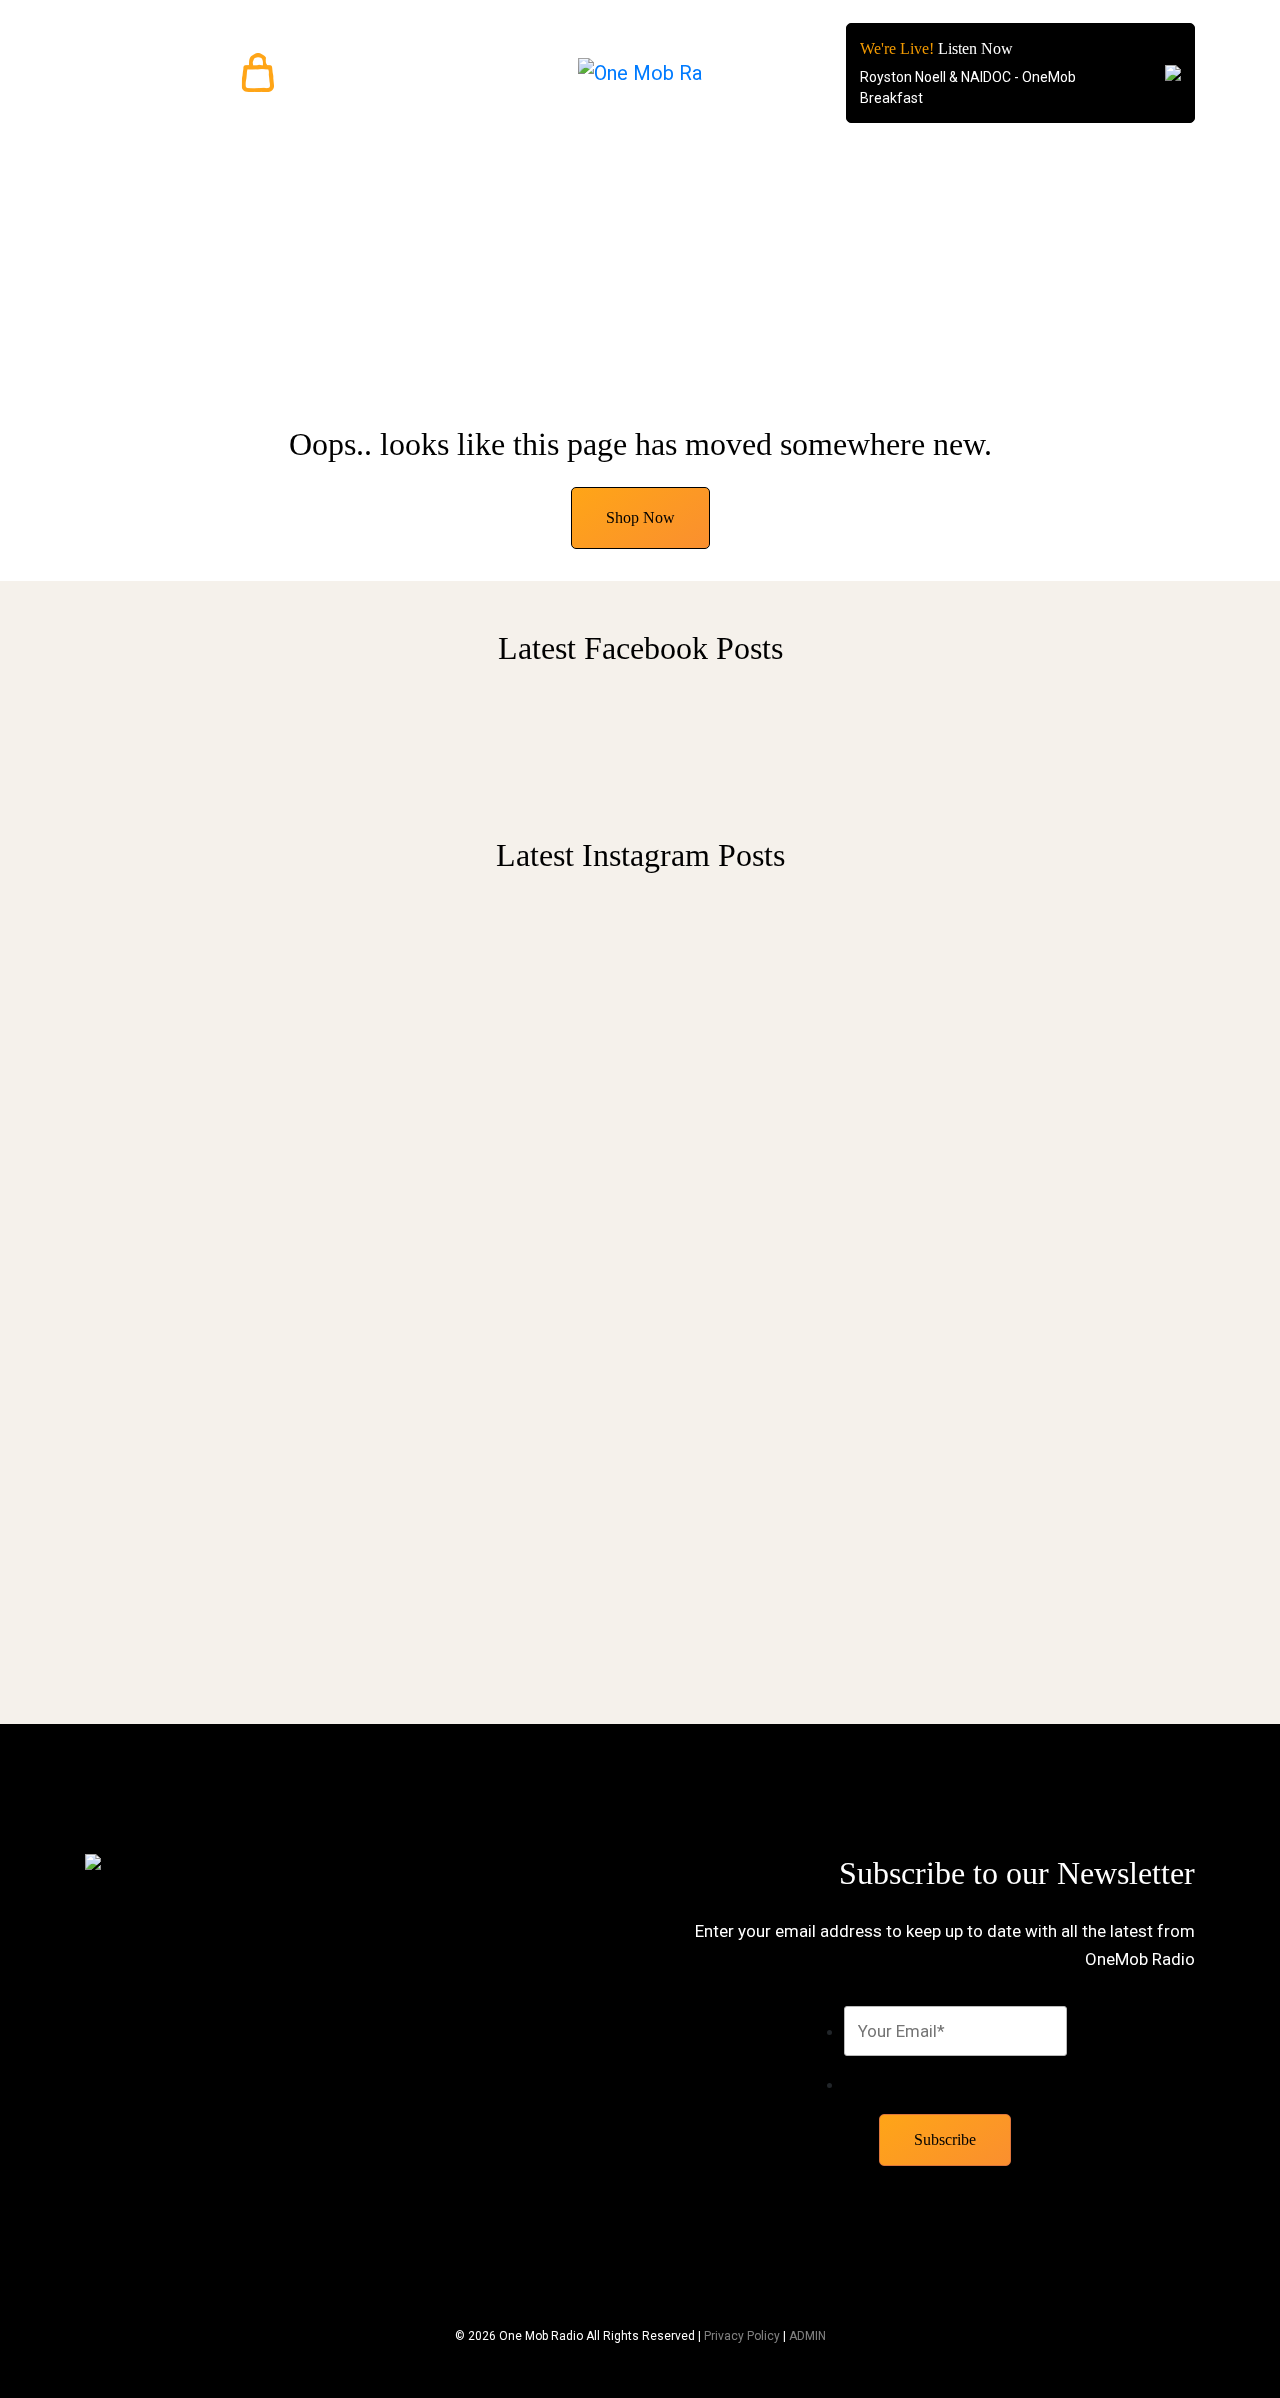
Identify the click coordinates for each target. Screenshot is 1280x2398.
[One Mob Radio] (640, 73)
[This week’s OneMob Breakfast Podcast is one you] (212, 1246)
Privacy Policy (742, 2336)
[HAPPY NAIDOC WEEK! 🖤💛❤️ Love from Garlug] (497, 1018)
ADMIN (807, 2336)
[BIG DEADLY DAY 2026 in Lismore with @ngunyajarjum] (782, 1270)
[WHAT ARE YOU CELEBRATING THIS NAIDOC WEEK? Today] (1067, 1102)
